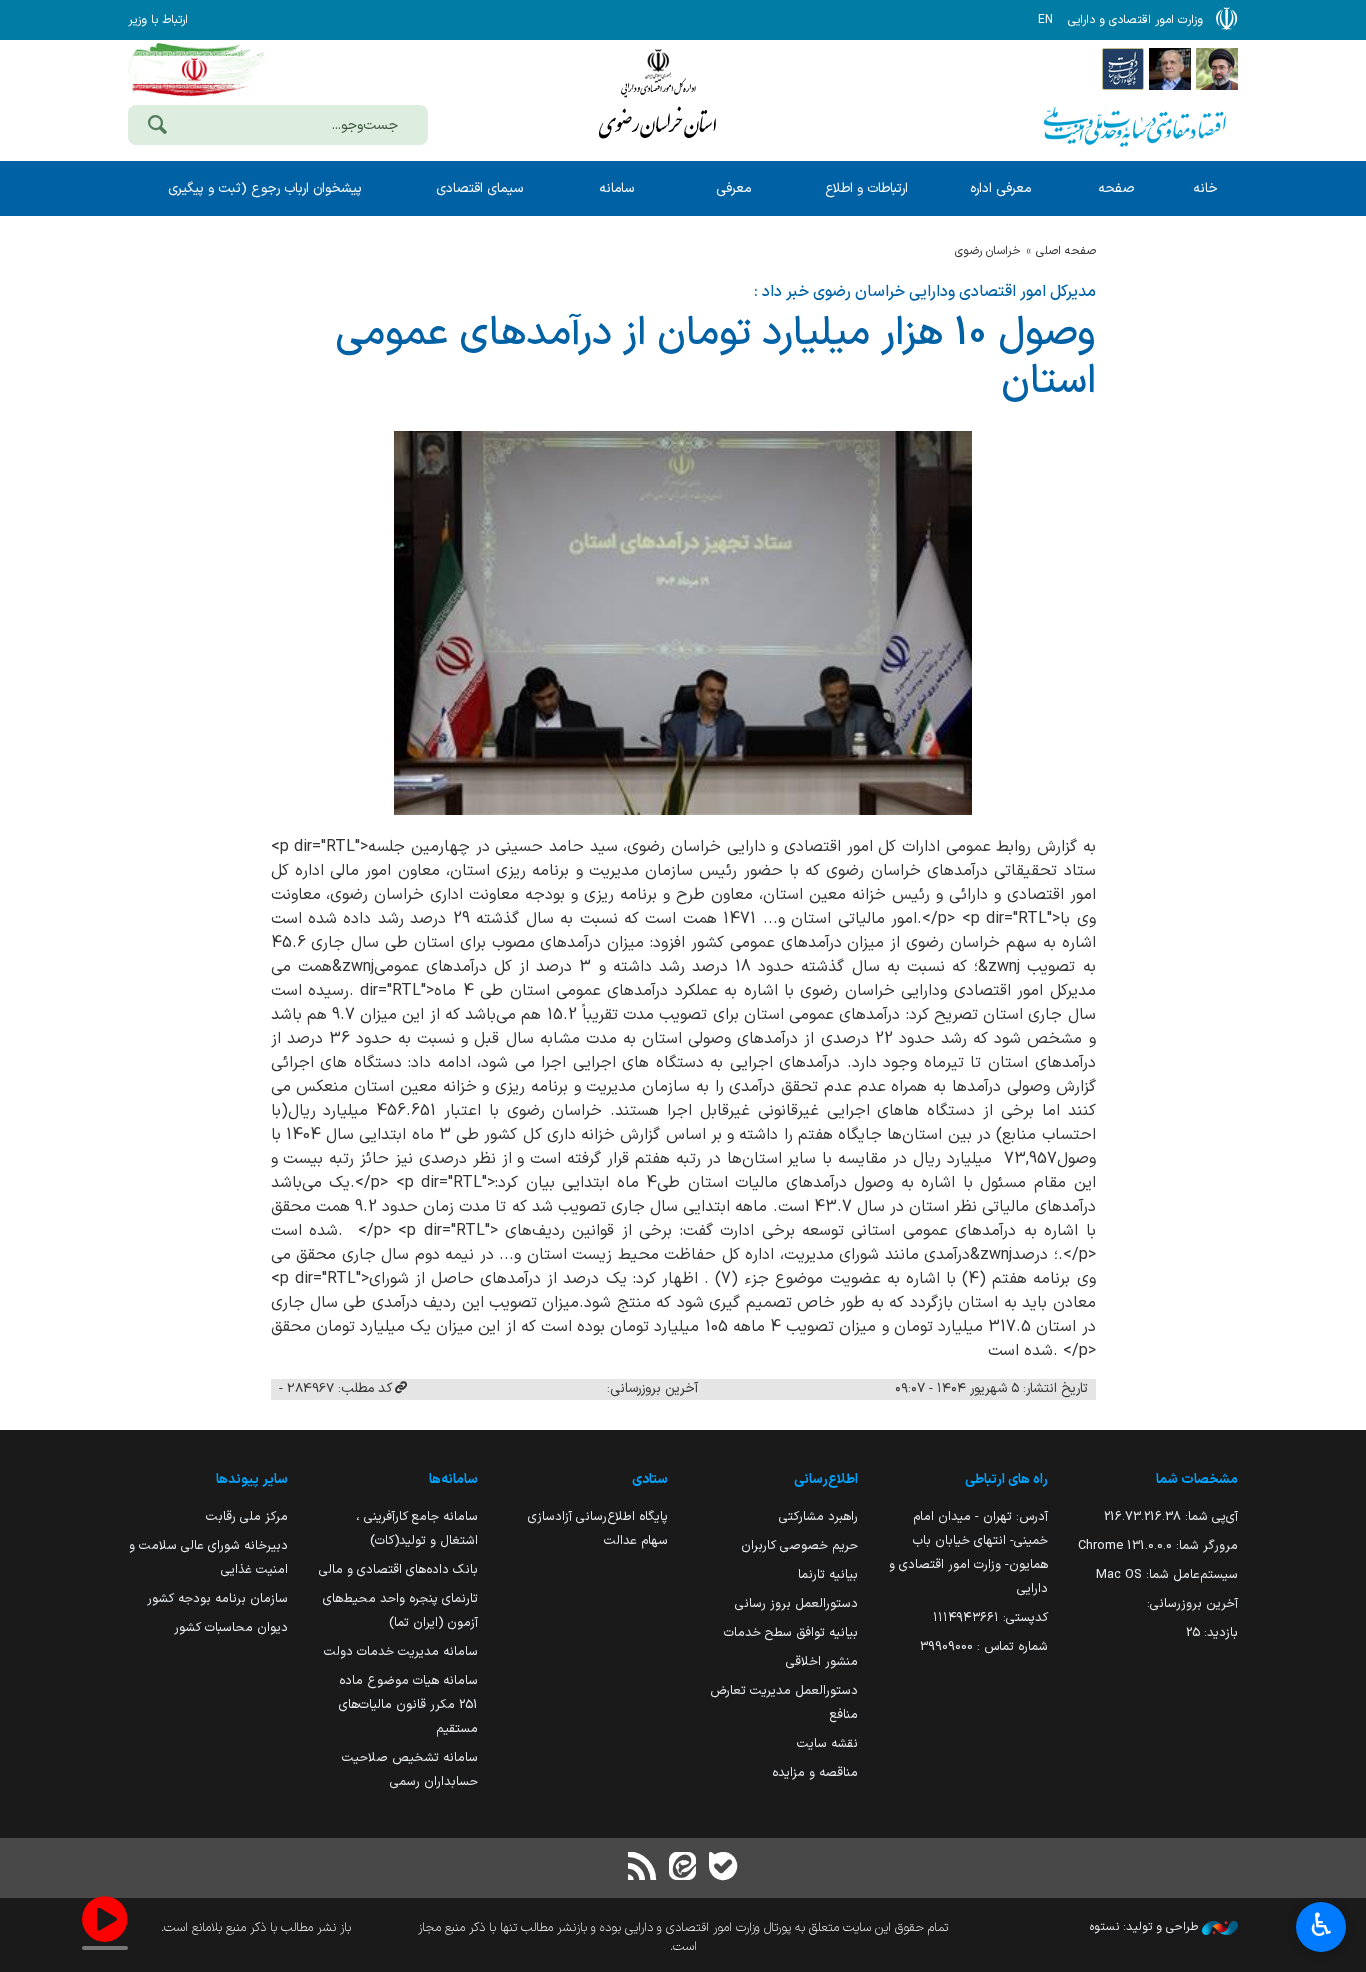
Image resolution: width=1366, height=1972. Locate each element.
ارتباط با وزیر (158, 20)
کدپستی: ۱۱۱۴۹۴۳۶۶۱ (990, 1617)
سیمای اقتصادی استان (479, 197)
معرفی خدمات (733, 197)
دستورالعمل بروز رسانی (796, 1603)
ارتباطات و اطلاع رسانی (866, 197)
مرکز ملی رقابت (247, 1516)
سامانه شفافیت (617, 197)
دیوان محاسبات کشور (231, 1627)
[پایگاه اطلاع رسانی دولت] (1123, 68)
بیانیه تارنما (828, 1574)
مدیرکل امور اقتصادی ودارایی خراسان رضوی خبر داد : (925, 292)
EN (1045, 20)
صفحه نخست (1115, 197)
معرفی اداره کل (1000, 197)
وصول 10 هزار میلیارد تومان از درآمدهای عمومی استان (715, 358)
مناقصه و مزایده (815, 1772)
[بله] (723, 1868)
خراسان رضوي (988, 251)
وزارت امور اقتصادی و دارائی (658, 97)
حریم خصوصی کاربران (799, 1545)
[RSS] (643, 1868)
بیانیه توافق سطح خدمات (791, 1632)
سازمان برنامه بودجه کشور (217, 1598)
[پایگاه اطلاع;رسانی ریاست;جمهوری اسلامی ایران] (1170, 68)
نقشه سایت (827, 1743)
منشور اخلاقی (822, 1661)
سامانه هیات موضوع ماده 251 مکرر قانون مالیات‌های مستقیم (408, 1704)
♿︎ (1321, 1925)
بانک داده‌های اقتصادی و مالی (398, 1569)
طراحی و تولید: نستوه (1146, 1927)
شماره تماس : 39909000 (984, 1646)
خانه (1205, 188)
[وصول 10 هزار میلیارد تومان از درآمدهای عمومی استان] (683, 623)
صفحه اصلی (1066, 251)
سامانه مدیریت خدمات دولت (401, 1651)
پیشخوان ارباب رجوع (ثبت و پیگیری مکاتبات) (265, 197)
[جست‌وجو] (157, 127)
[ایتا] (683, 1868)
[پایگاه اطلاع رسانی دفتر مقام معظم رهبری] (1217, 68)
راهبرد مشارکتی (818, 1516)
